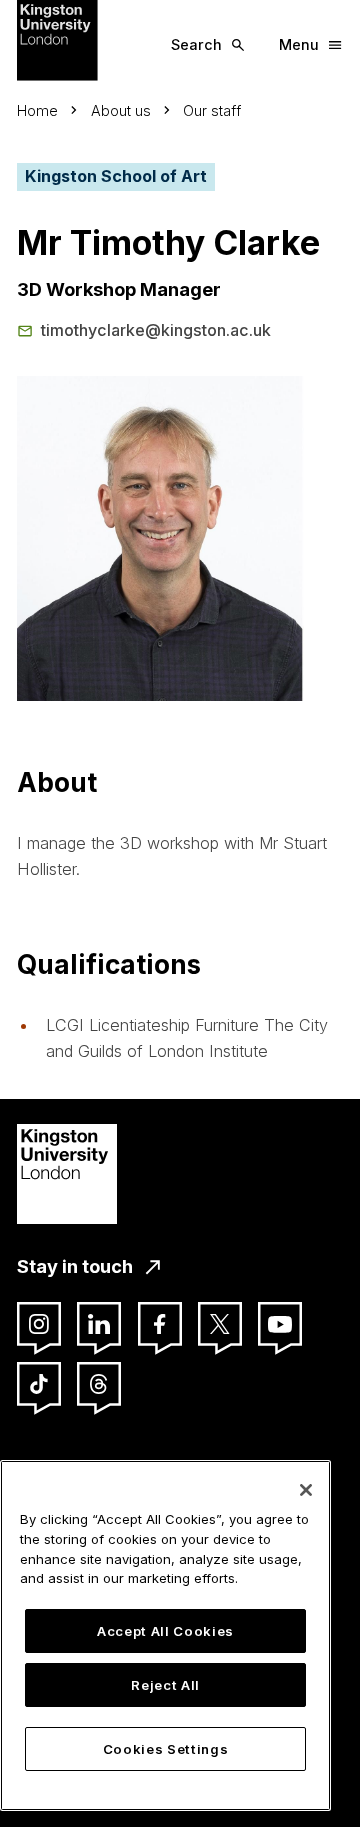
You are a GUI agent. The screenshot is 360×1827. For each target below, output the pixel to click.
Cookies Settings (166, 1749)
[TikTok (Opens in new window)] (39, 1384)
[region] (165, 1635)
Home (37, 110)
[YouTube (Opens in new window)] (280, 1324)
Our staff (212, 110)
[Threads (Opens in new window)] (99, 1384)
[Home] (57, 39)
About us (121, 110)
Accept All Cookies (165, 1631)
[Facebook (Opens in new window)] (160, 1324)
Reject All (165, 1685)
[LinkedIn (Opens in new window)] (99, 1324)
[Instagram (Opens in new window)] (39, 1324)
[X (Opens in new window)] (220, 1324)
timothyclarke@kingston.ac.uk (156, 330)
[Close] (306, 1490)
